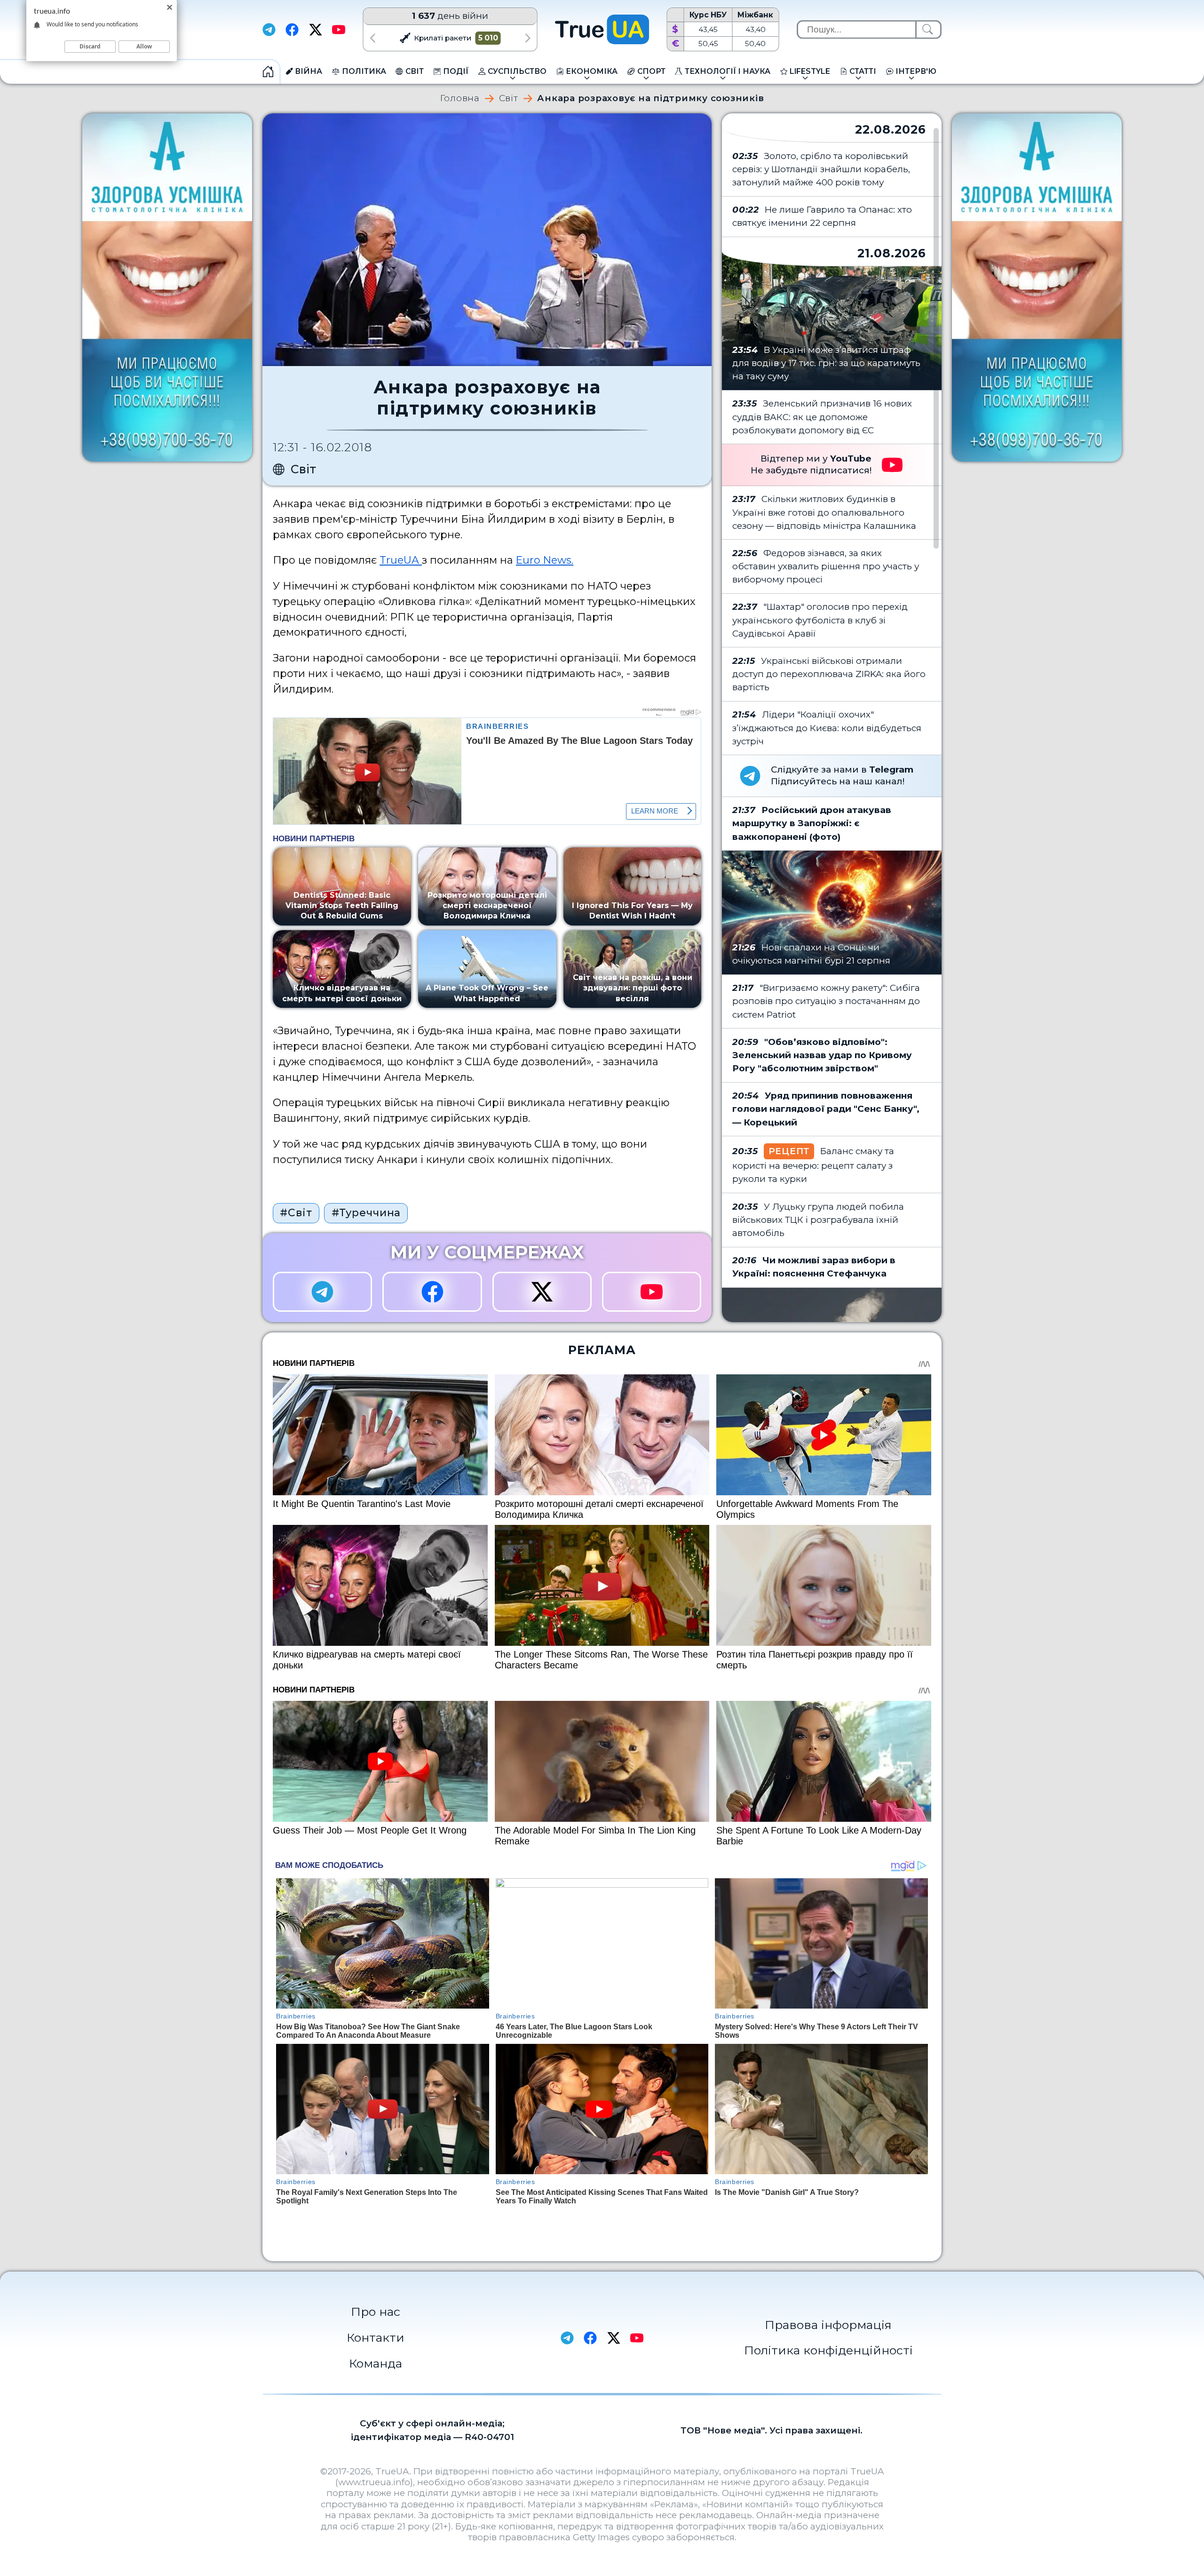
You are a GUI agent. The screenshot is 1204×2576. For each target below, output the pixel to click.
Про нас (376, 2312)
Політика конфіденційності (828, 2350)
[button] (372, 38)
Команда (376, 2363)
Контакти (376, 2337)
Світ (509, 99)
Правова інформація (828, 2325)
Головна (460, 99)
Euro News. (545, 560)
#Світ (296, 1212)
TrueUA (401, 560)
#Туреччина (366, 1212)
